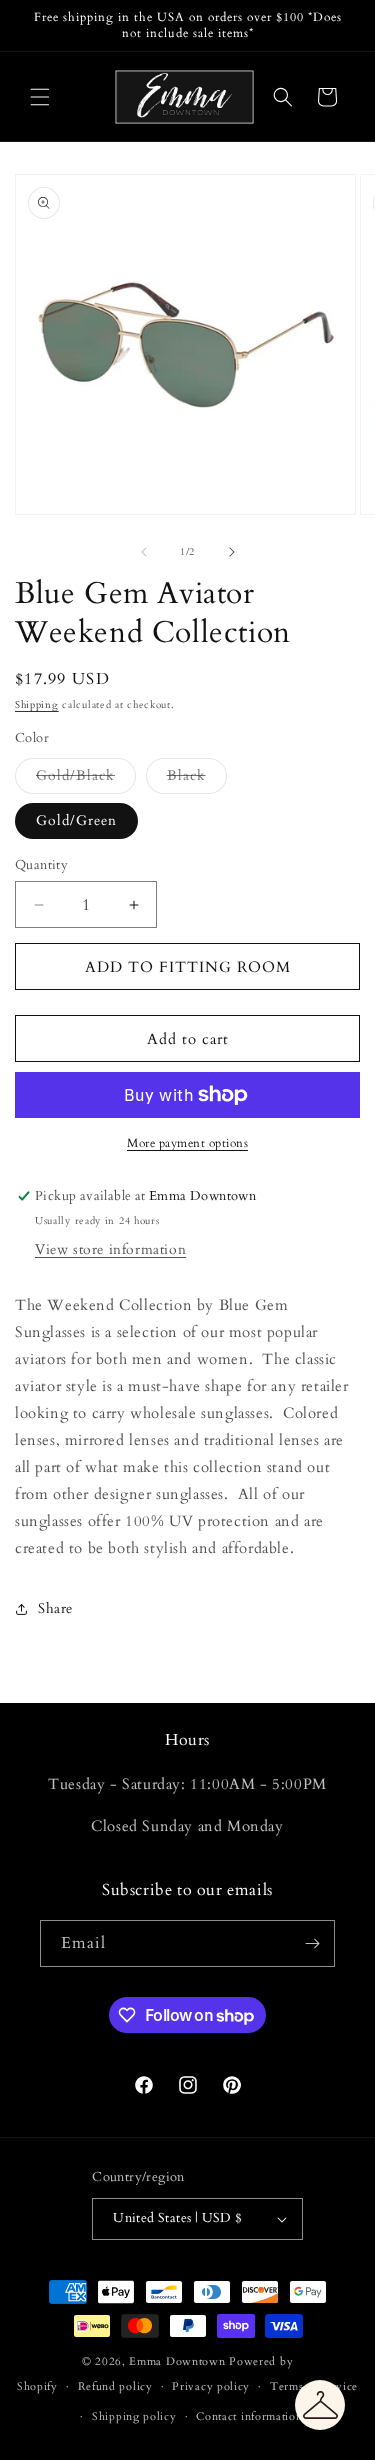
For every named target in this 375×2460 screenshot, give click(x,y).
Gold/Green (76, 820)
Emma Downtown (177, 2361)
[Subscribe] (312, 1943)
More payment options (187, 1143)
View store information (110, 1249)
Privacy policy (211, 2386)
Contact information (249, 2416)
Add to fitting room (188, 967)
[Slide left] (144, 552)
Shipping (37, 705)
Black (197, 779)
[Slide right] (232, 552)
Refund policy (115, 2386)
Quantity (41, 865)
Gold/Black (86, 779)
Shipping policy (134, 2416)
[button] (40, 97)
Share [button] (55, 1608)
